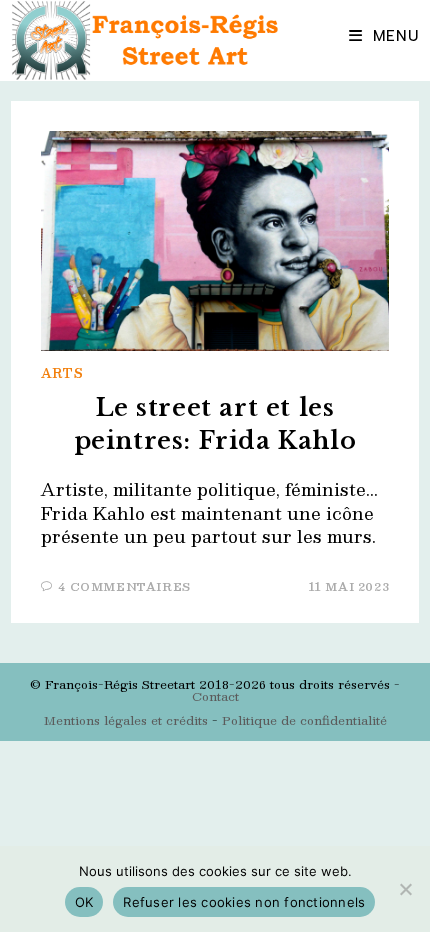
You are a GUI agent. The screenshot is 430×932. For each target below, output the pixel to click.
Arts (62, 373)
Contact (215, 696)
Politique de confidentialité (304, 720)
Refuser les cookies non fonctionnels (244, 902)
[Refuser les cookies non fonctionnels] (405, 889)
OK (84, 902)
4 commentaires (124, 586)
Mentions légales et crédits (126, 720)
